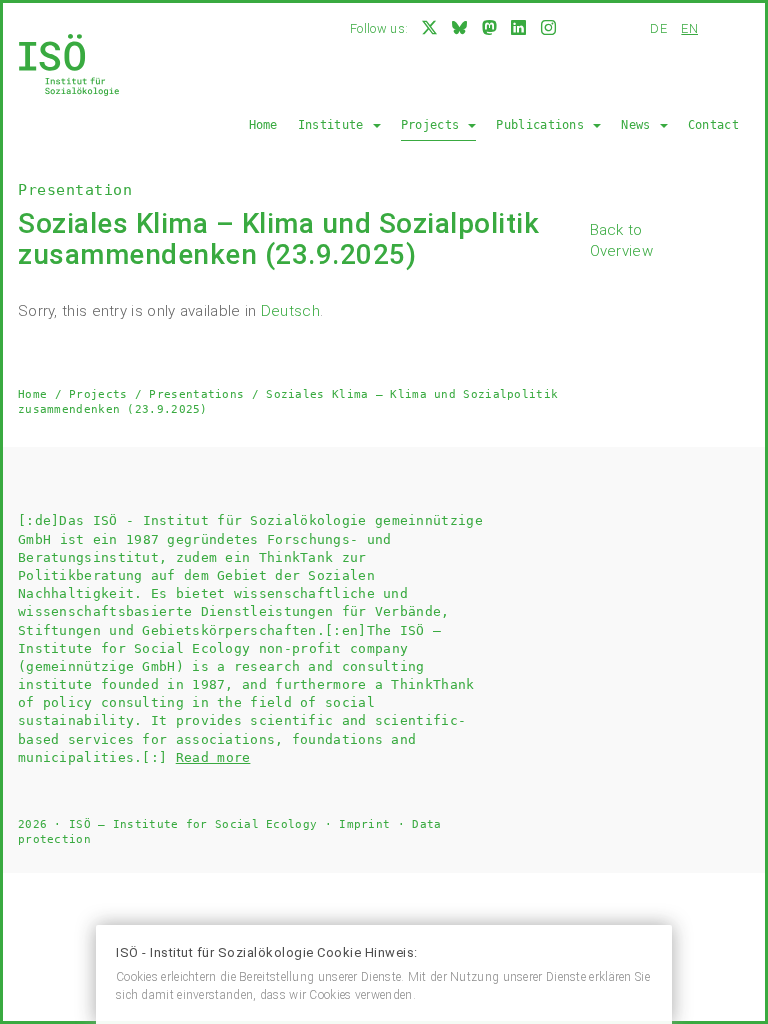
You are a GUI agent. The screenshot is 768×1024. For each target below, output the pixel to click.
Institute (334, 125)
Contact (713, 125)
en (689, 28)
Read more (213, 757)
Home (263, 125)
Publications (543, 125)
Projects (434, 125)
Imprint (364, 824)
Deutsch (290, 311)
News (639, 125)
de (658, 28)
